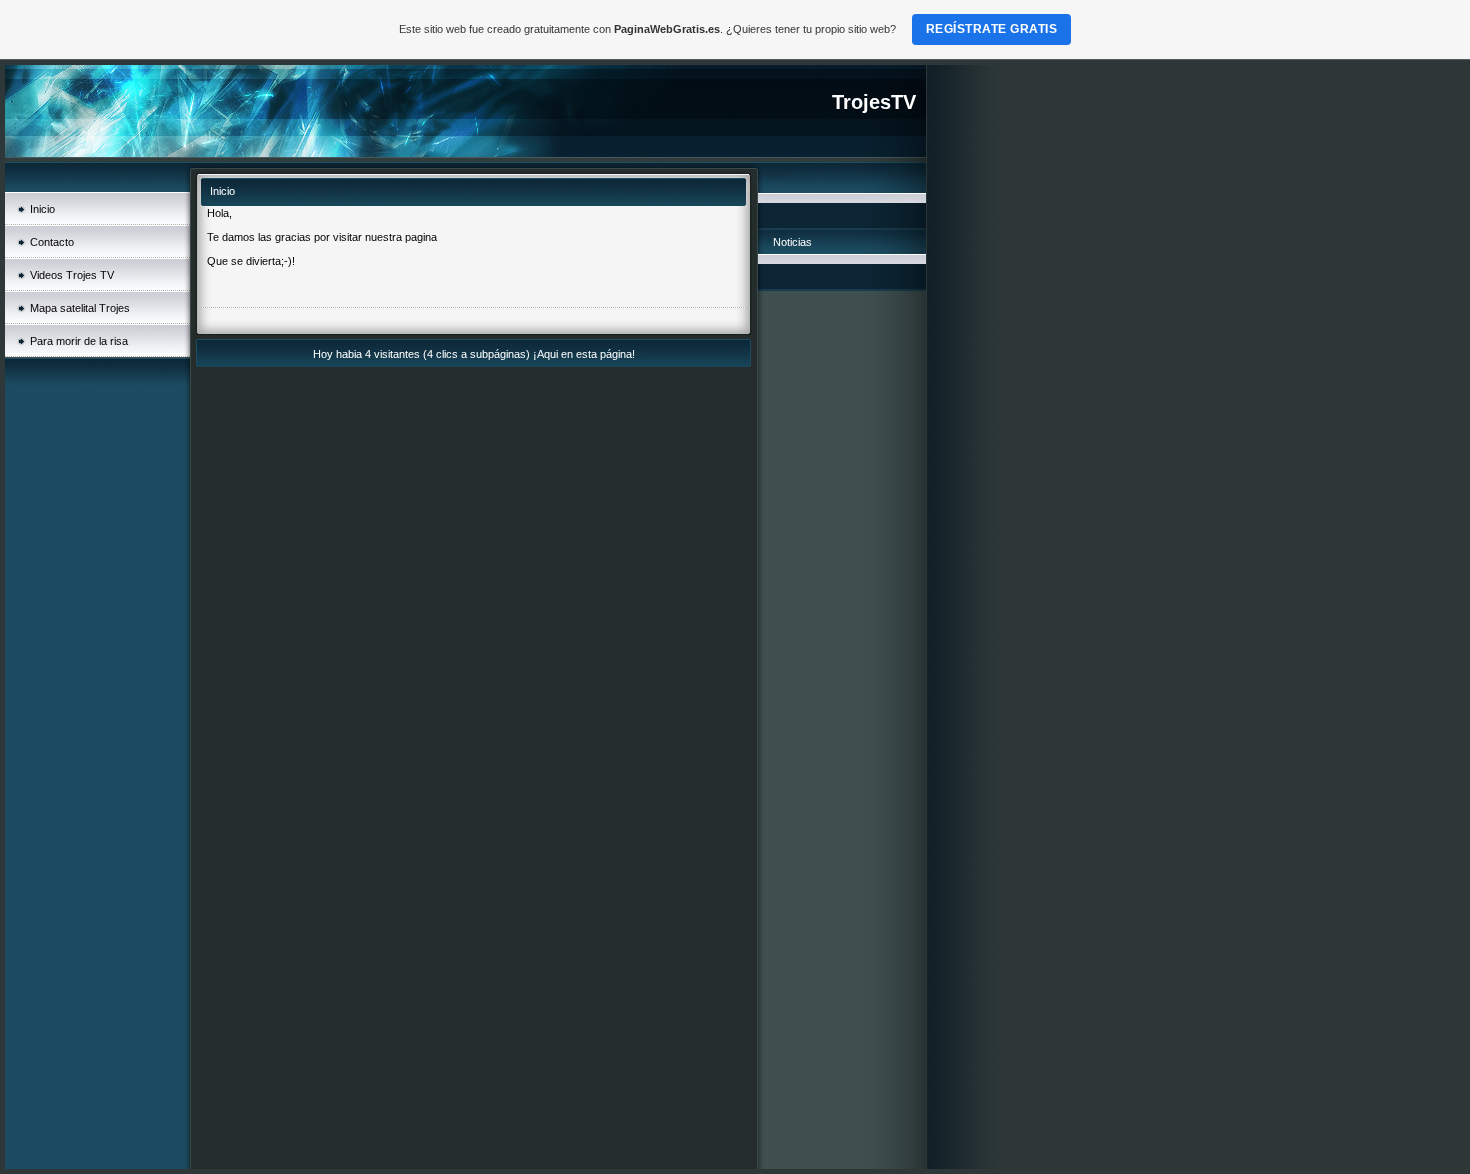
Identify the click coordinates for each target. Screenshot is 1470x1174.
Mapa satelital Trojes (80, 308)
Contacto (52, 242)
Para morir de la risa (79, 341)
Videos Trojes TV (72, 275)
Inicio (42, 209)
